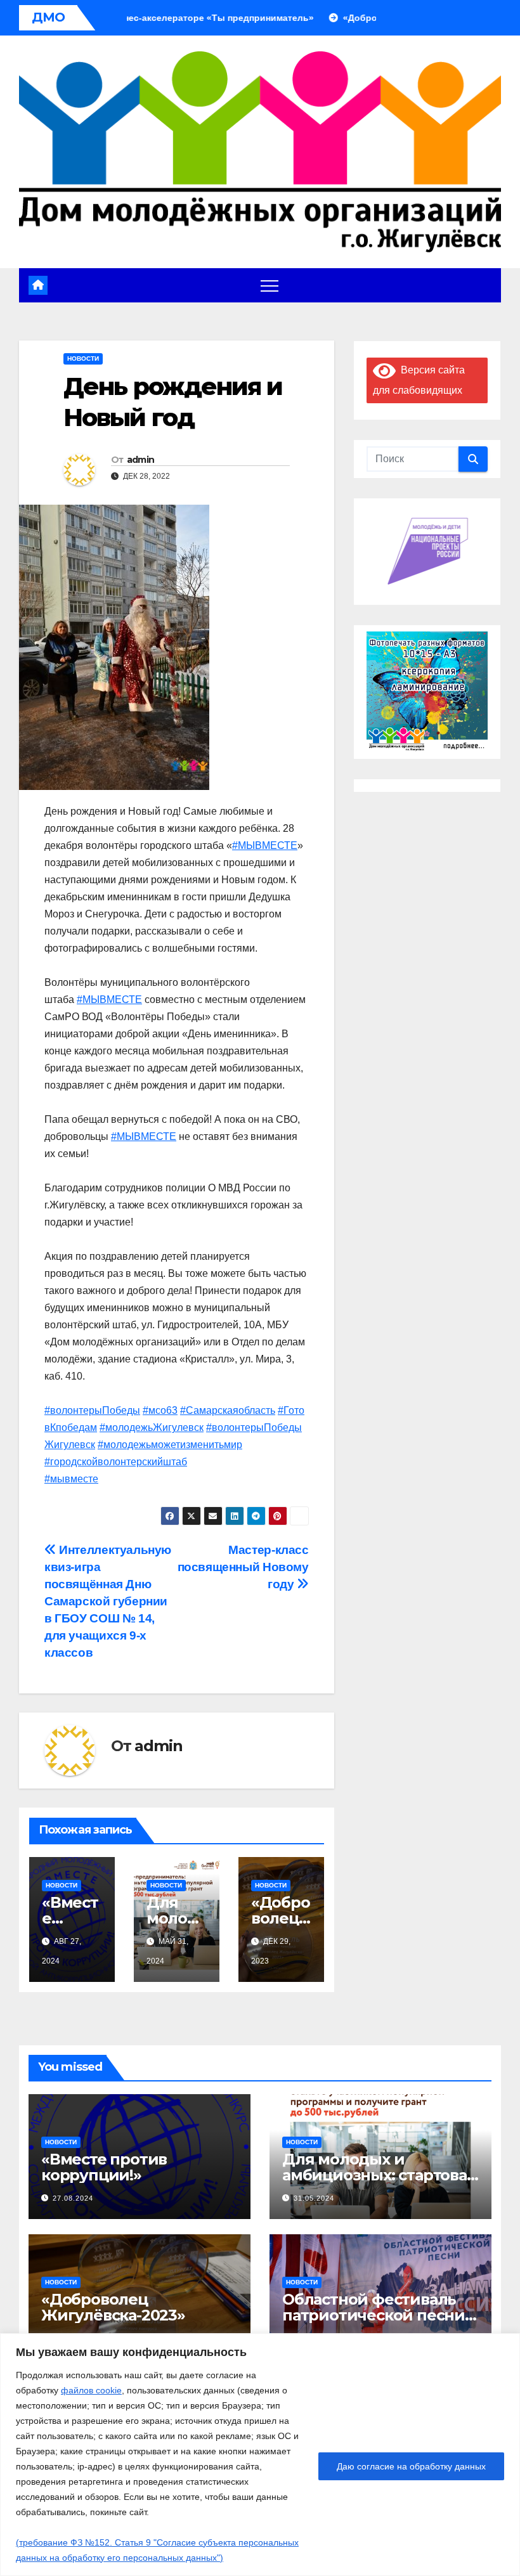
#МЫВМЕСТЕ (265, 845)
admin (141, 460)
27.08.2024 (73, 2198)
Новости (83, 359)
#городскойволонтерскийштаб (116, 1462)
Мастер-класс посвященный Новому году (243, 1567)
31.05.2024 (314, 2198)
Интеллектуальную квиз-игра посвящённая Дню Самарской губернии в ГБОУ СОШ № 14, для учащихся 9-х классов (108, 1601)
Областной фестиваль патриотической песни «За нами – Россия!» (374, 2315)
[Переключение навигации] (270, 285)
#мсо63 (160, 1410)
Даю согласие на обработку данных (411, 2466)
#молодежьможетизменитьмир (170, 1445)
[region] (260, 2455)
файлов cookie (91, 2390)
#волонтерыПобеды (92, 1410)
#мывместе (71, 1479)
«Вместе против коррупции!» (104, 2167)
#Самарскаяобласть (228, 1410)
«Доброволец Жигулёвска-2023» (113, 2307)
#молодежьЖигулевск (152, 1427)
